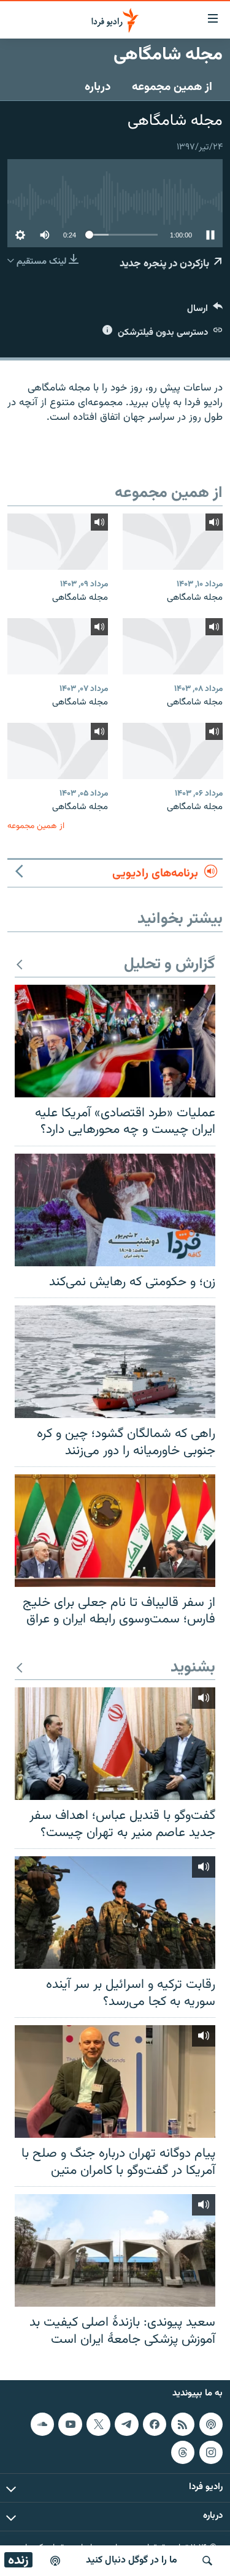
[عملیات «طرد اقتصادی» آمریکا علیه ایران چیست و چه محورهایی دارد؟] (115, 1041)
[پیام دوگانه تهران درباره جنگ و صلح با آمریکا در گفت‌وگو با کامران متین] (115, 2081)
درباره (98, 87)
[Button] (205, 311)
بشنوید (193, 1668)
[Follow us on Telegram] (126, 2424)
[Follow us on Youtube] (70, 2424)
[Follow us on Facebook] (155, 2424)
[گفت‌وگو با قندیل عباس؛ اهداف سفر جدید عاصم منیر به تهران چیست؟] (115, 1744)
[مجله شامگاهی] (173, 542)
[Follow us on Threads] (183, 2452)
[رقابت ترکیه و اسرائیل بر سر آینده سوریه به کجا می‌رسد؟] (115, 1913)
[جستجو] (207, 2561)
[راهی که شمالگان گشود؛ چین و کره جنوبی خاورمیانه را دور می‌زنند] (115, 1362)
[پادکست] (55, 2561)
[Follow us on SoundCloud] (42, 2424)
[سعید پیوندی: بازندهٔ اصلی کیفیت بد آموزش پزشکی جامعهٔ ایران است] (115, 2250)
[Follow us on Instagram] (211, 2452)
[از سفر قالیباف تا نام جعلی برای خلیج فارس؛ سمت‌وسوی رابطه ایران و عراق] (115, 1531)
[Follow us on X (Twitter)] (98, 2424)
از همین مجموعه (172, 87)
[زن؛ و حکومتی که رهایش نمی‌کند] (115, 1210)
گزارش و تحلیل (170, 965)
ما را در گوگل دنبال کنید (132, 2560)
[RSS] (183, 2424)
